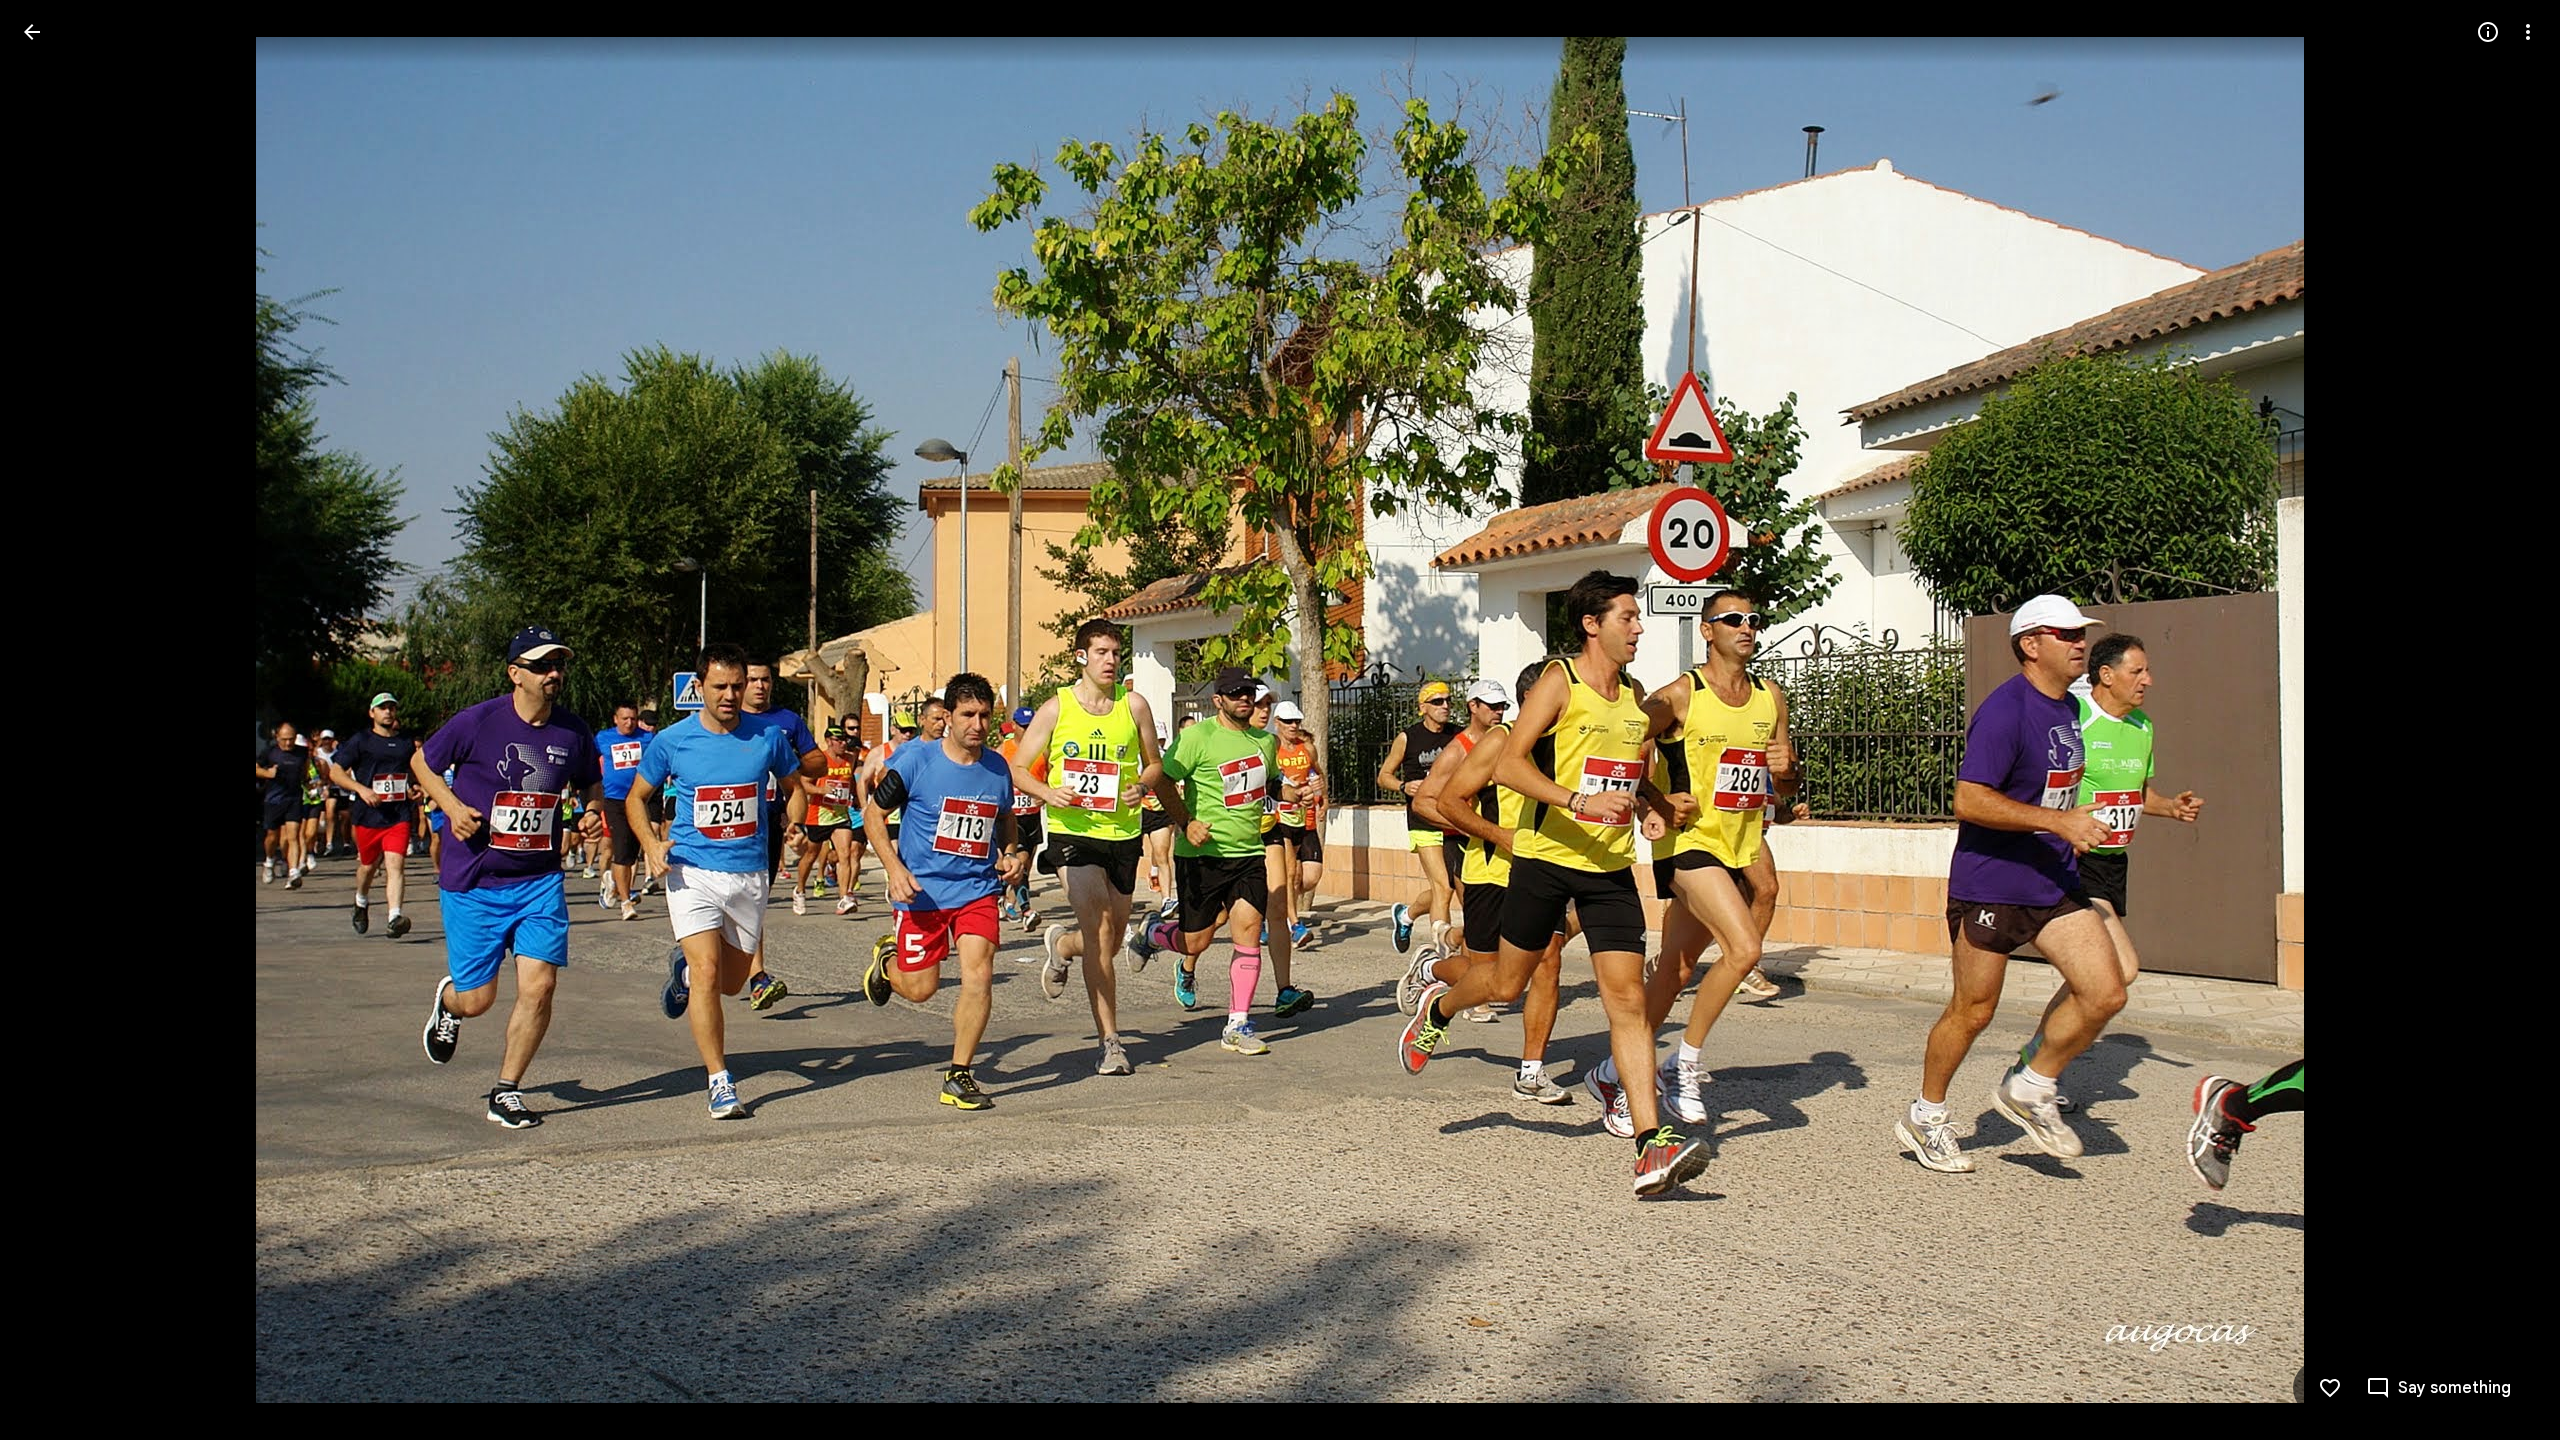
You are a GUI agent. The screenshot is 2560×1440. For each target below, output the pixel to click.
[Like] (2330, 1388)
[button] (56, 720)
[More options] (2528, 32)
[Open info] (2488, 32)
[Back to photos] (32, 32)
